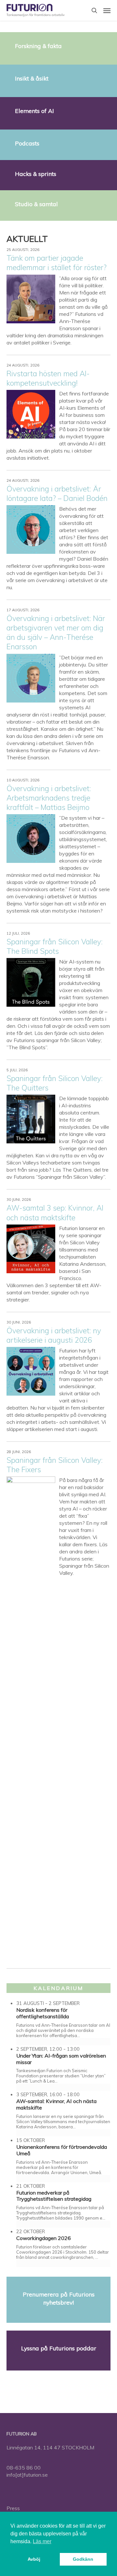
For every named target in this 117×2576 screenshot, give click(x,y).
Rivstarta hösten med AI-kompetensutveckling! (48, 378)
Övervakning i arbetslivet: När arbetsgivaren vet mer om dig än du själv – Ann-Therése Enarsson (56, 632)
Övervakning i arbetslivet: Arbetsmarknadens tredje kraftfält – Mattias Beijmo (49, 798)
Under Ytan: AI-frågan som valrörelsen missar (61, 2059)
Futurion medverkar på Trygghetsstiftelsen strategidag (54, 2196)
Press (13, 2508)
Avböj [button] (34, 2559)
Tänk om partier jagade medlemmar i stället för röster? (57, 263)
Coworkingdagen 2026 (44, 2238)
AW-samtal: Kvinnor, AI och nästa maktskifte (56, 2104)
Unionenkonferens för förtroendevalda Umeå (62, 2150)
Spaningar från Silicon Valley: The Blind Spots (55, 946)
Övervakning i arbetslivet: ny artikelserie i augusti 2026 (54, 1335)
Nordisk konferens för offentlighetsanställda (43, 2013)
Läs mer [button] (42, 2541)
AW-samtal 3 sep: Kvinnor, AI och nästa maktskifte (55, 1213)
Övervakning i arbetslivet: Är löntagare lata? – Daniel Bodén (57, 493)
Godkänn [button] (83, 2559)
